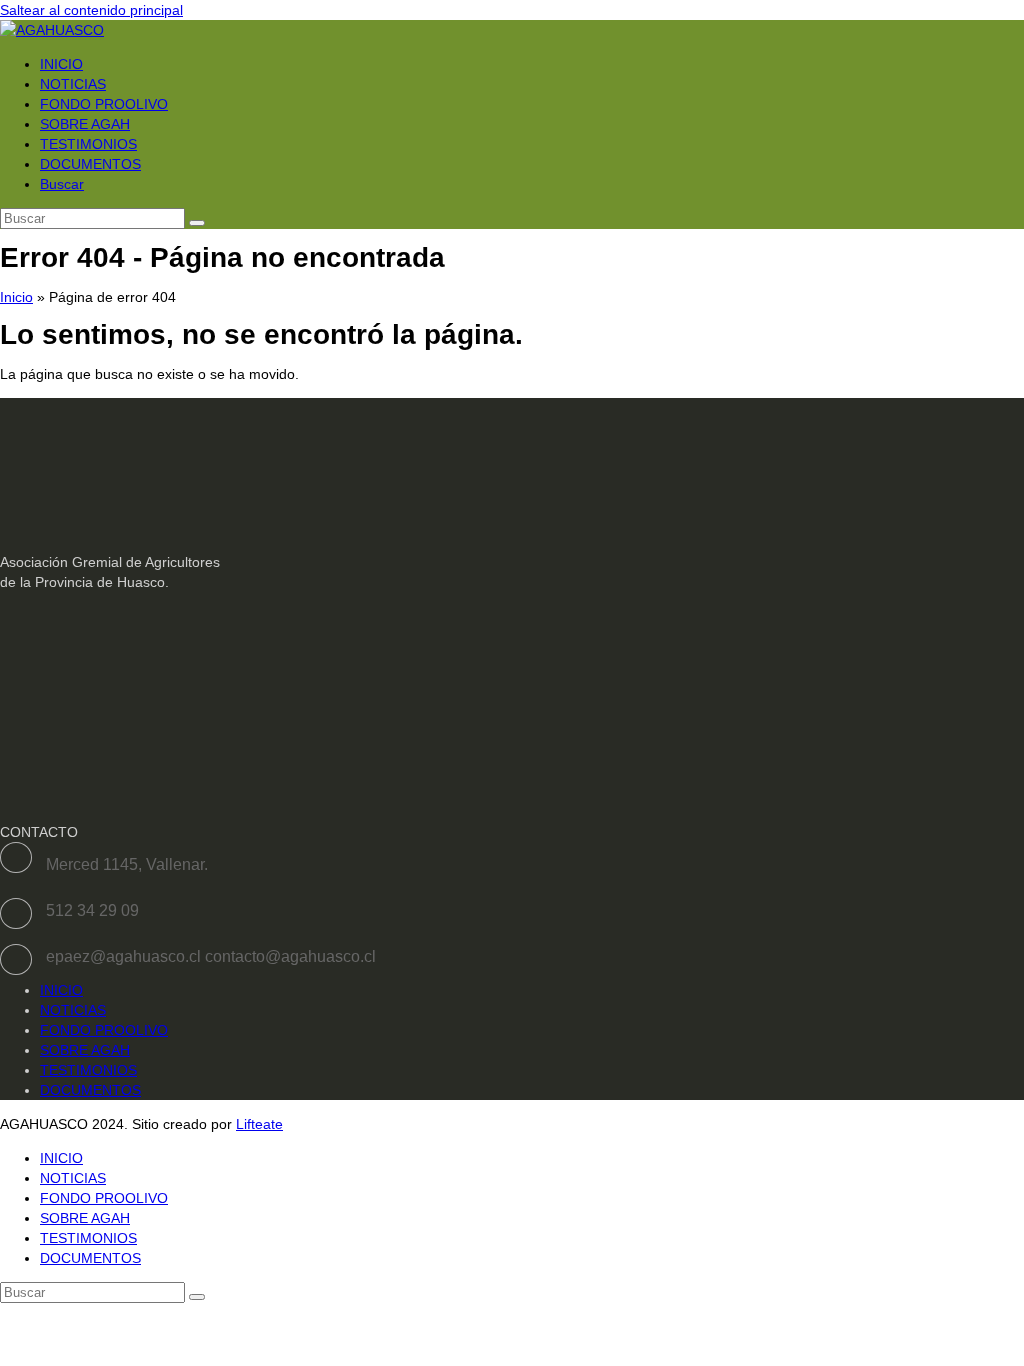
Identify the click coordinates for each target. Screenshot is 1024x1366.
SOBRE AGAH (85, 1050)
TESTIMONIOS (88, 1070)
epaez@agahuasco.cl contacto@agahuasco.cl (211, 956)
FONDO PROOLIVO (104, 1030)
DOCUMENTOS (90, 1090)
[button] (62, 184)
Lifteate (259, 1124)
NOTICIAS (73, 1010)
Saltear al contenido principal (91, 10)
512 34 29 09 (92, 910)
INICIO (61, 990)
